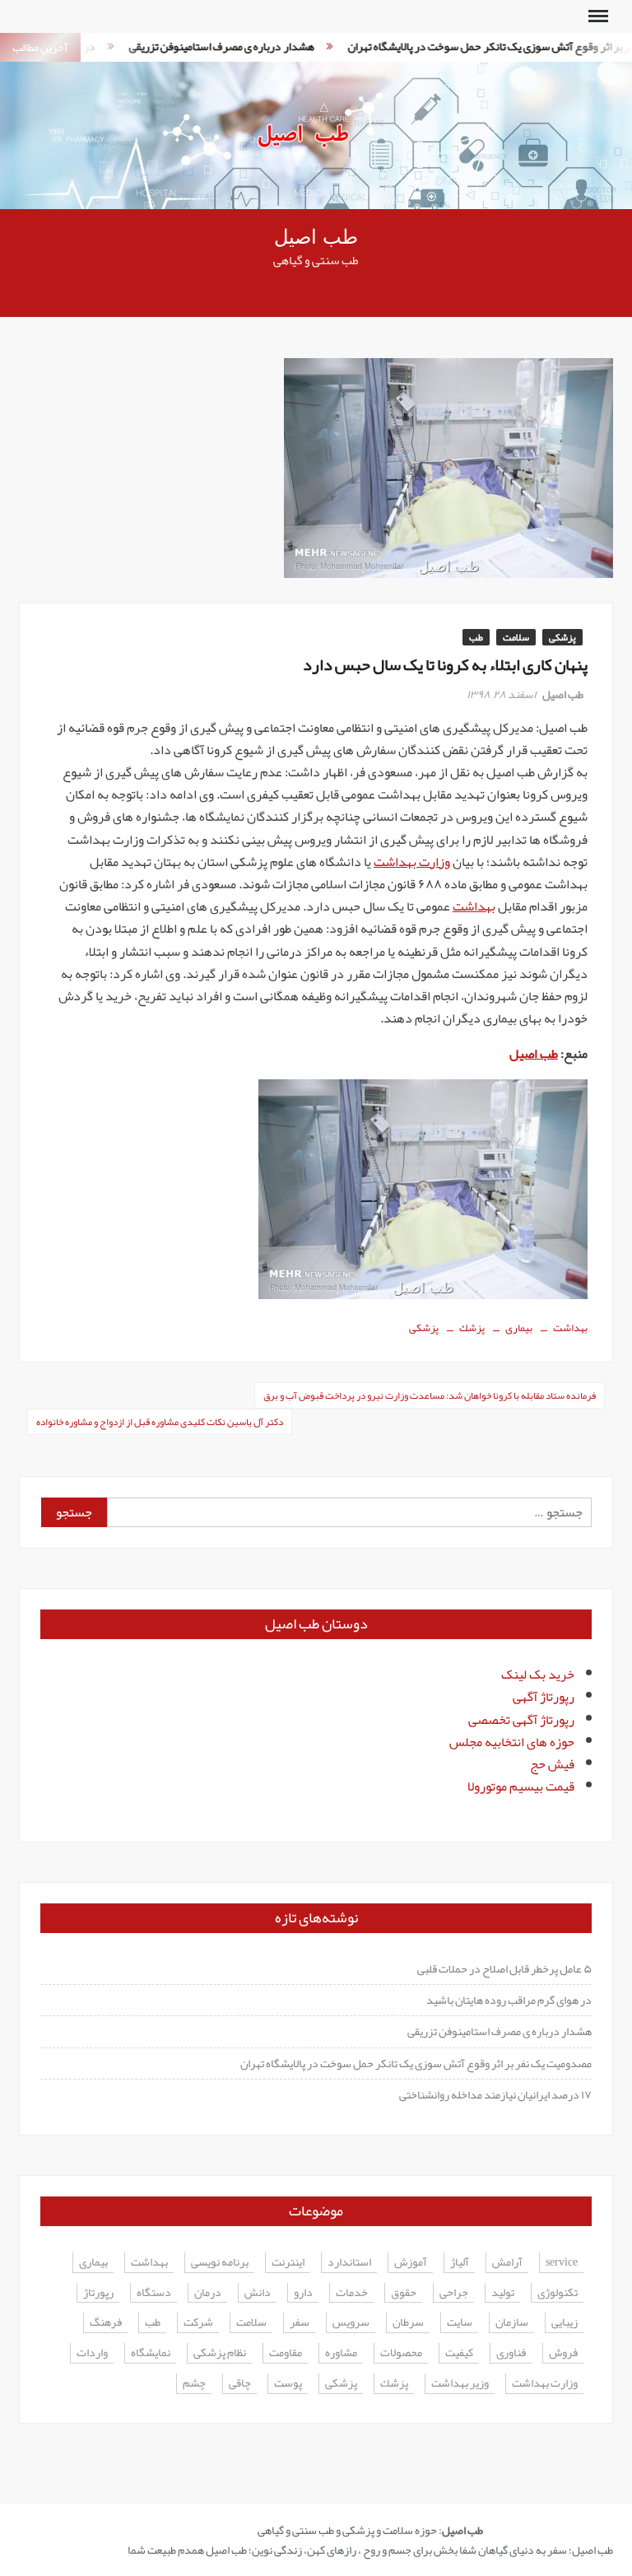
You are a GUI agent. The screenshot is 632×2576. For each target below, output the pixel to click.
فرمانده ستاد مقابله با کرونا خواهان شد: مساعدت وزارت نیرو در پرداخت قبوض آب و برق (430, 1395)
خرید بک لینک (538, 1675)
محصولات (401, 2353)
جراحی (454, 2293)
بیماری (519, 1328)
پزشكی (424, 1328)
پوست (288, 2384)
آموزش (411, 2263)
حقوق (404, 2293)
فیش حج (552, 1764)
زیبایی (565, 2323)
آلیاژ (460, 2263)
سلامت (516, 637)
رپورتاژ (98, 2293)
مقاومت (286, 2353)
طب (476, 637)
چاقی (240, 2384)
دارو (303, 2293)
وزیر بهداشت (460, 2384)
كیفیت (459, 2353)
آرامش (507, 2263)
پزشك (472, 1328)
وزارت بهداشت (412, 862)
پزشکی (562, 637)
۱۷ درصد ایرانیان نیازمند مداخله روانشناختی (495, 2094)
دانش (258, 2293)
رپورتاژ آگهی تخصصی (521, 1720)
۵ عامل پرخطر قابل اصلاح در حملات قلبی (504, 1968)
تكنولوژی (558, 2293)
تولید (503, 2293)
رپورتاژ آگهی (544, 1697)
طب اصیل (316, 238)
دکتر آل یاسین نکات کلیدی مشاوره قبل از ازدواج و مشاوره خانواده (160, 1422)
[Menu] (597, 16)
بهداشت (474, 906)
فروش (563, 2353)
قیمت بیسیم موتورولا (521, 1786)
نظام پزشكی (220, 2353)
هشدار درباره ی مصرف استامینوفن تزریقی (198, 46)
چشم (194, 2384)
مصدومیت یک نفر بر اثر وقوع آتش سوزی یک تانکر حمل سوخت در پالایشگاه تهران (416, 2063)
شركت (198, 2323)
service (562, 2263)
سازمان (512, 2323)
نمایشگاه (151, 2353)
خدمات (352, 2293)
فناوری (511, 2353)
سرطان (408, 2323)
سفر (300, 2323)
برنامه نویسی (220, 2263)
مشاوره (341, 2353)
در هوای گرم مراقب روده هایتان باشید (509, 2000)
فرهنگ (106, 2323)
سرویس (351, 2323)
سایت (460, 2323)
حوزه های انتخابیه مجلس (512, 1742)
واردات (92, 2353)
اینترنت (288, 2263)
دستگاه (154, 2293)
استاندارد (349, 2263)
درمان (208, 2293)
